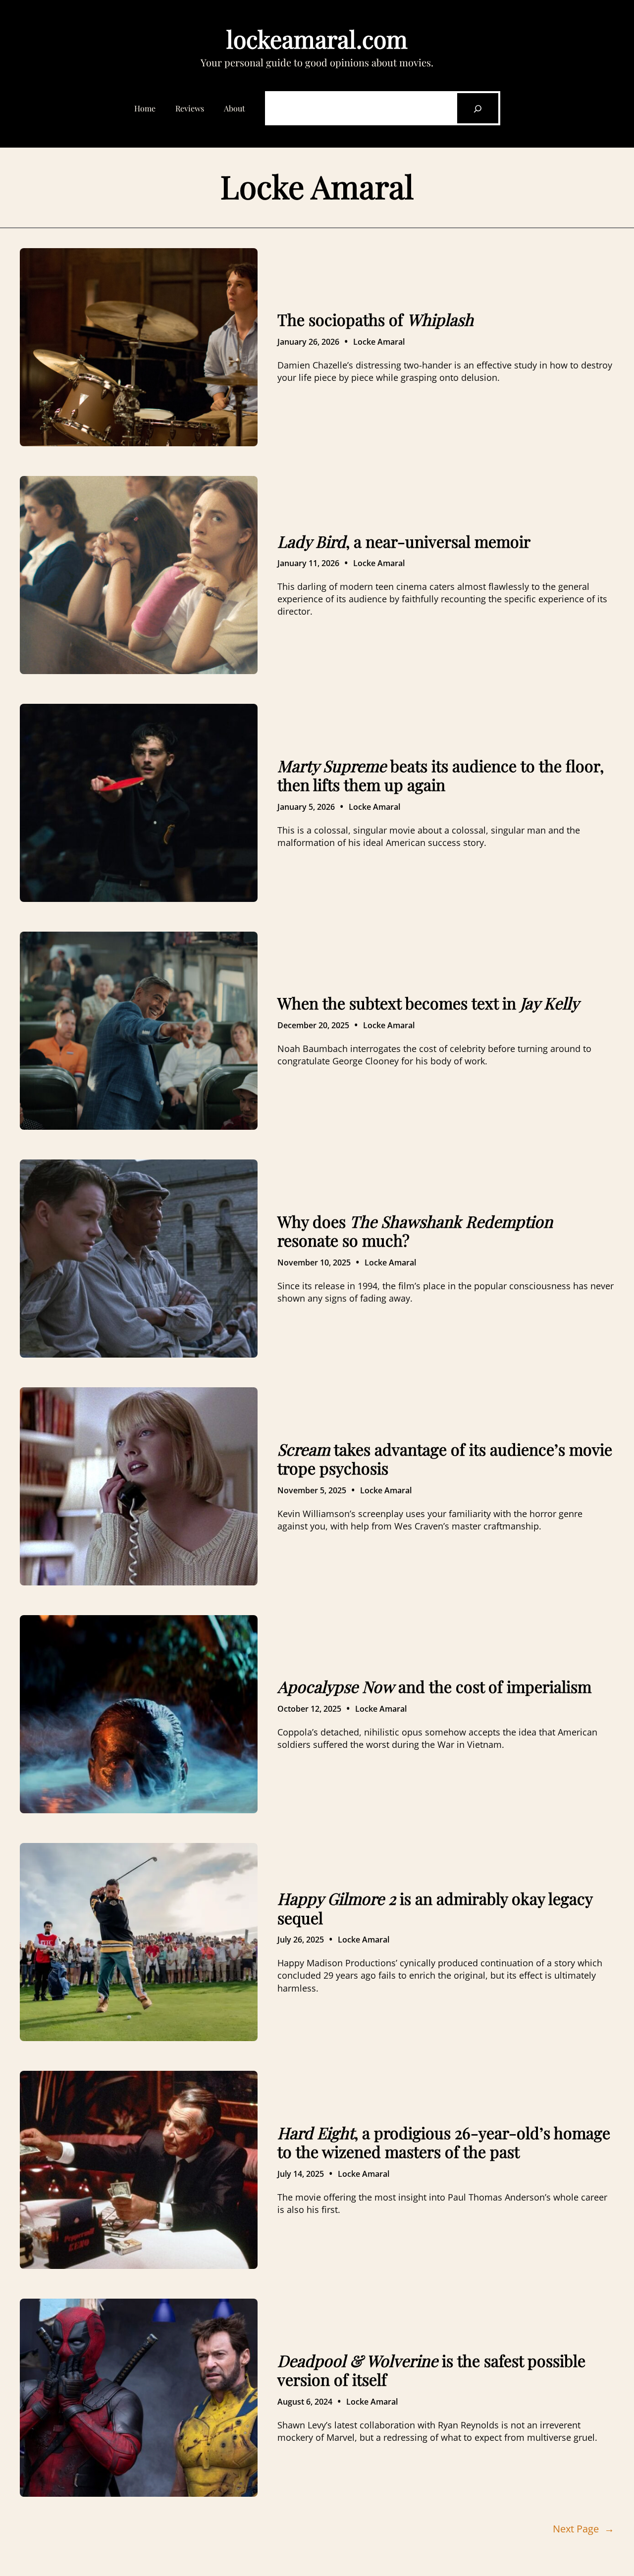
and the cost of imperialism (434, 1686)
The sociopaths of (375, 319)
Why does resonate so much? (415, 1231)
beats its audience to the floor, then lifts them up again (441, 775)
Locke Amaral (379, 342)
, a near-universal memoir (404, 541)
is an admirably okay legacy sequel (435, 1908)
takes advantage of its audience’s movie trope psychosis (445, 1459)
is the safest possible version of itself (431, 2370)
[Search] (477, 108)
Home (145, 108)
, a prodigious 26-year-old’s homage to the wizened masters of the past (444, 2142)
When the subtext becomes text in (428, 1003)
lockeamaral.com (317, 39)
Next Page (583, 2529)
